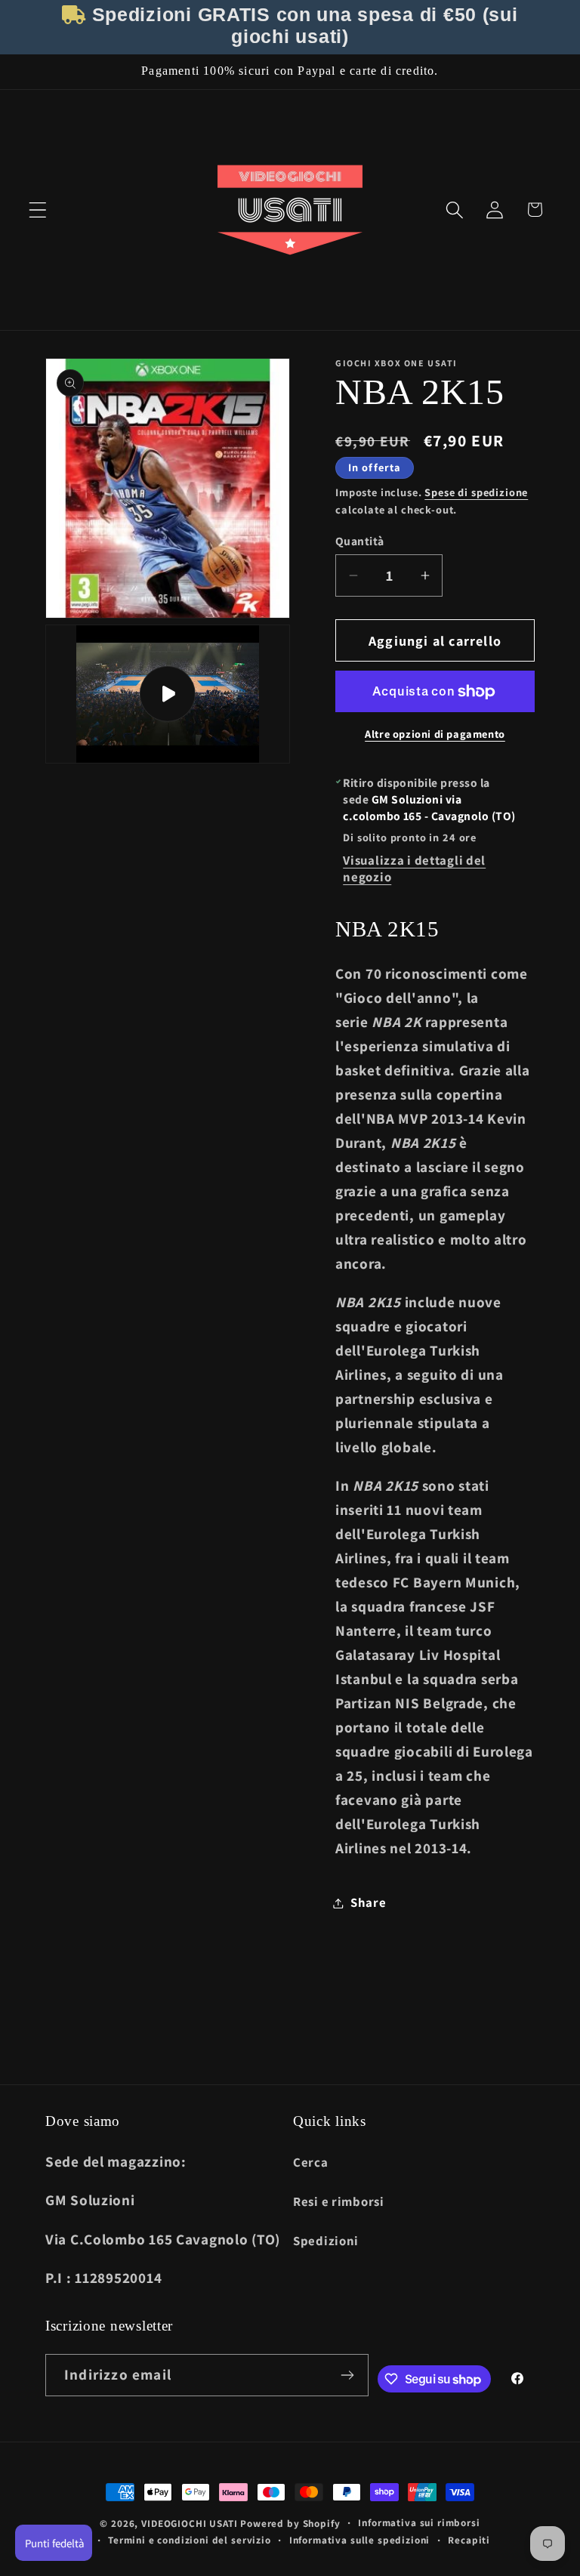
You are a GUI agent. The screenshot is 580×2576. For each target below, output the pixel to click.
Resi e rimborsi (339, 2201)
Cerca (311, 2162)
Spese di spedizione (476, 492)
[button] (38, 210)
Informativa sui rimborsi (419, 2523)
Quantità (360, 541)
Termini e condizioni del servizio (190, 2540)
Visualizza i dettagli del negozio (414, 868)
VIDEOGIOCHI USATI (189, 2524)
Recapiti (469, 2540)
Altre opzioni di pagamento (435, 734)
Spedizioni (326, 2241)
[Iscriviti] (348, 2375)
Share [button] (369, 1902)
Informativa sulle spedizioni (360, 2540)
